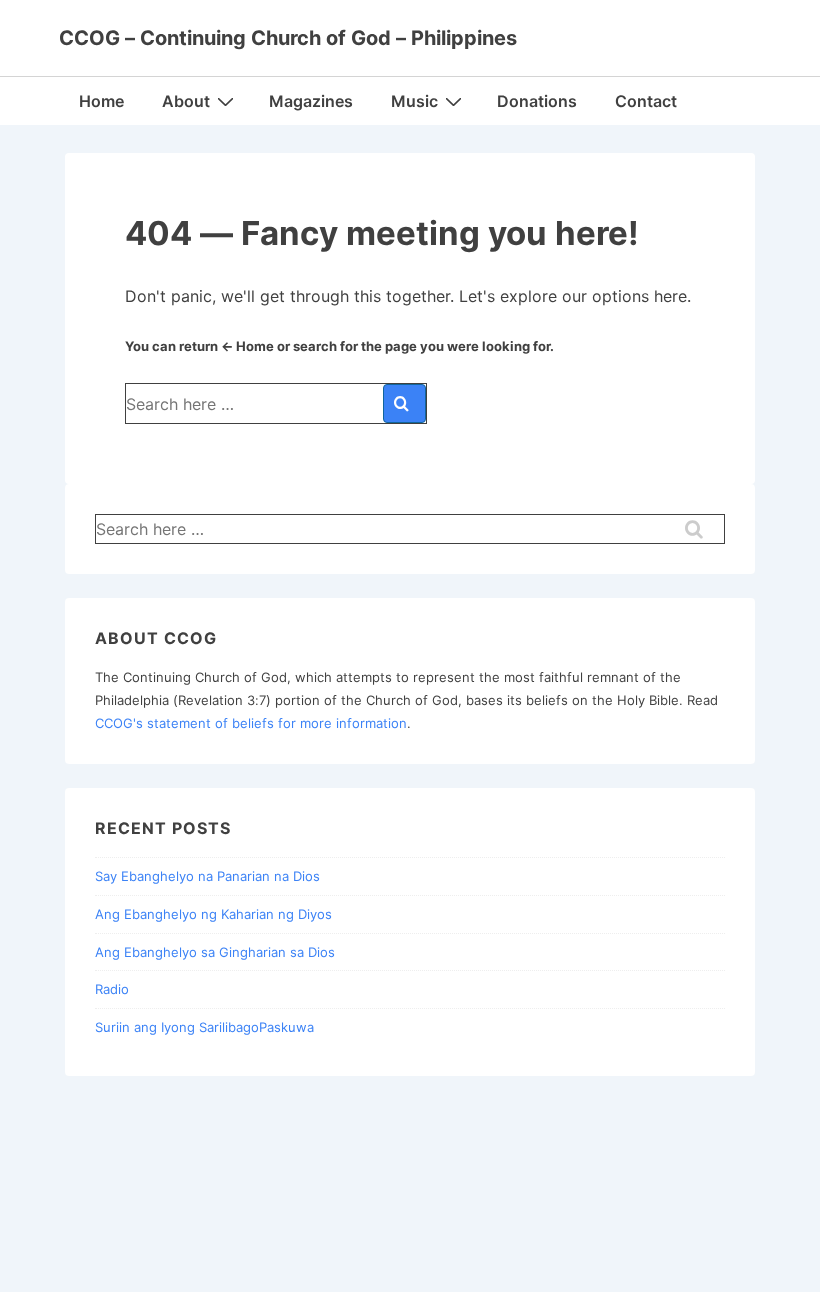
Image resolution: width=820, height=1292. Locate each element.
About (186, 101)
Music (414, 101)
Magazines (311, 101)
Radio (112, 989)
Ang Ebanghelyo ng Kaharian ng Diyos (213, 914)
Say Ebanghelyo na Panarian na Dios (207, 876)
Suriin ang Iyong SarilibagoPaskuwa (204, 1027)
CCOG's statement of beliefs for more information (251, 723)
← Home (247, 346)
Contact (646, 101)
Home (101, 101)
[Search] (404, 403)
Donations (537, 101)
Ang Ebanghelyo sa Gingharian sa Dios (215, 952)
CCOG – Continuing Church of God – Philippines (288, 38)
